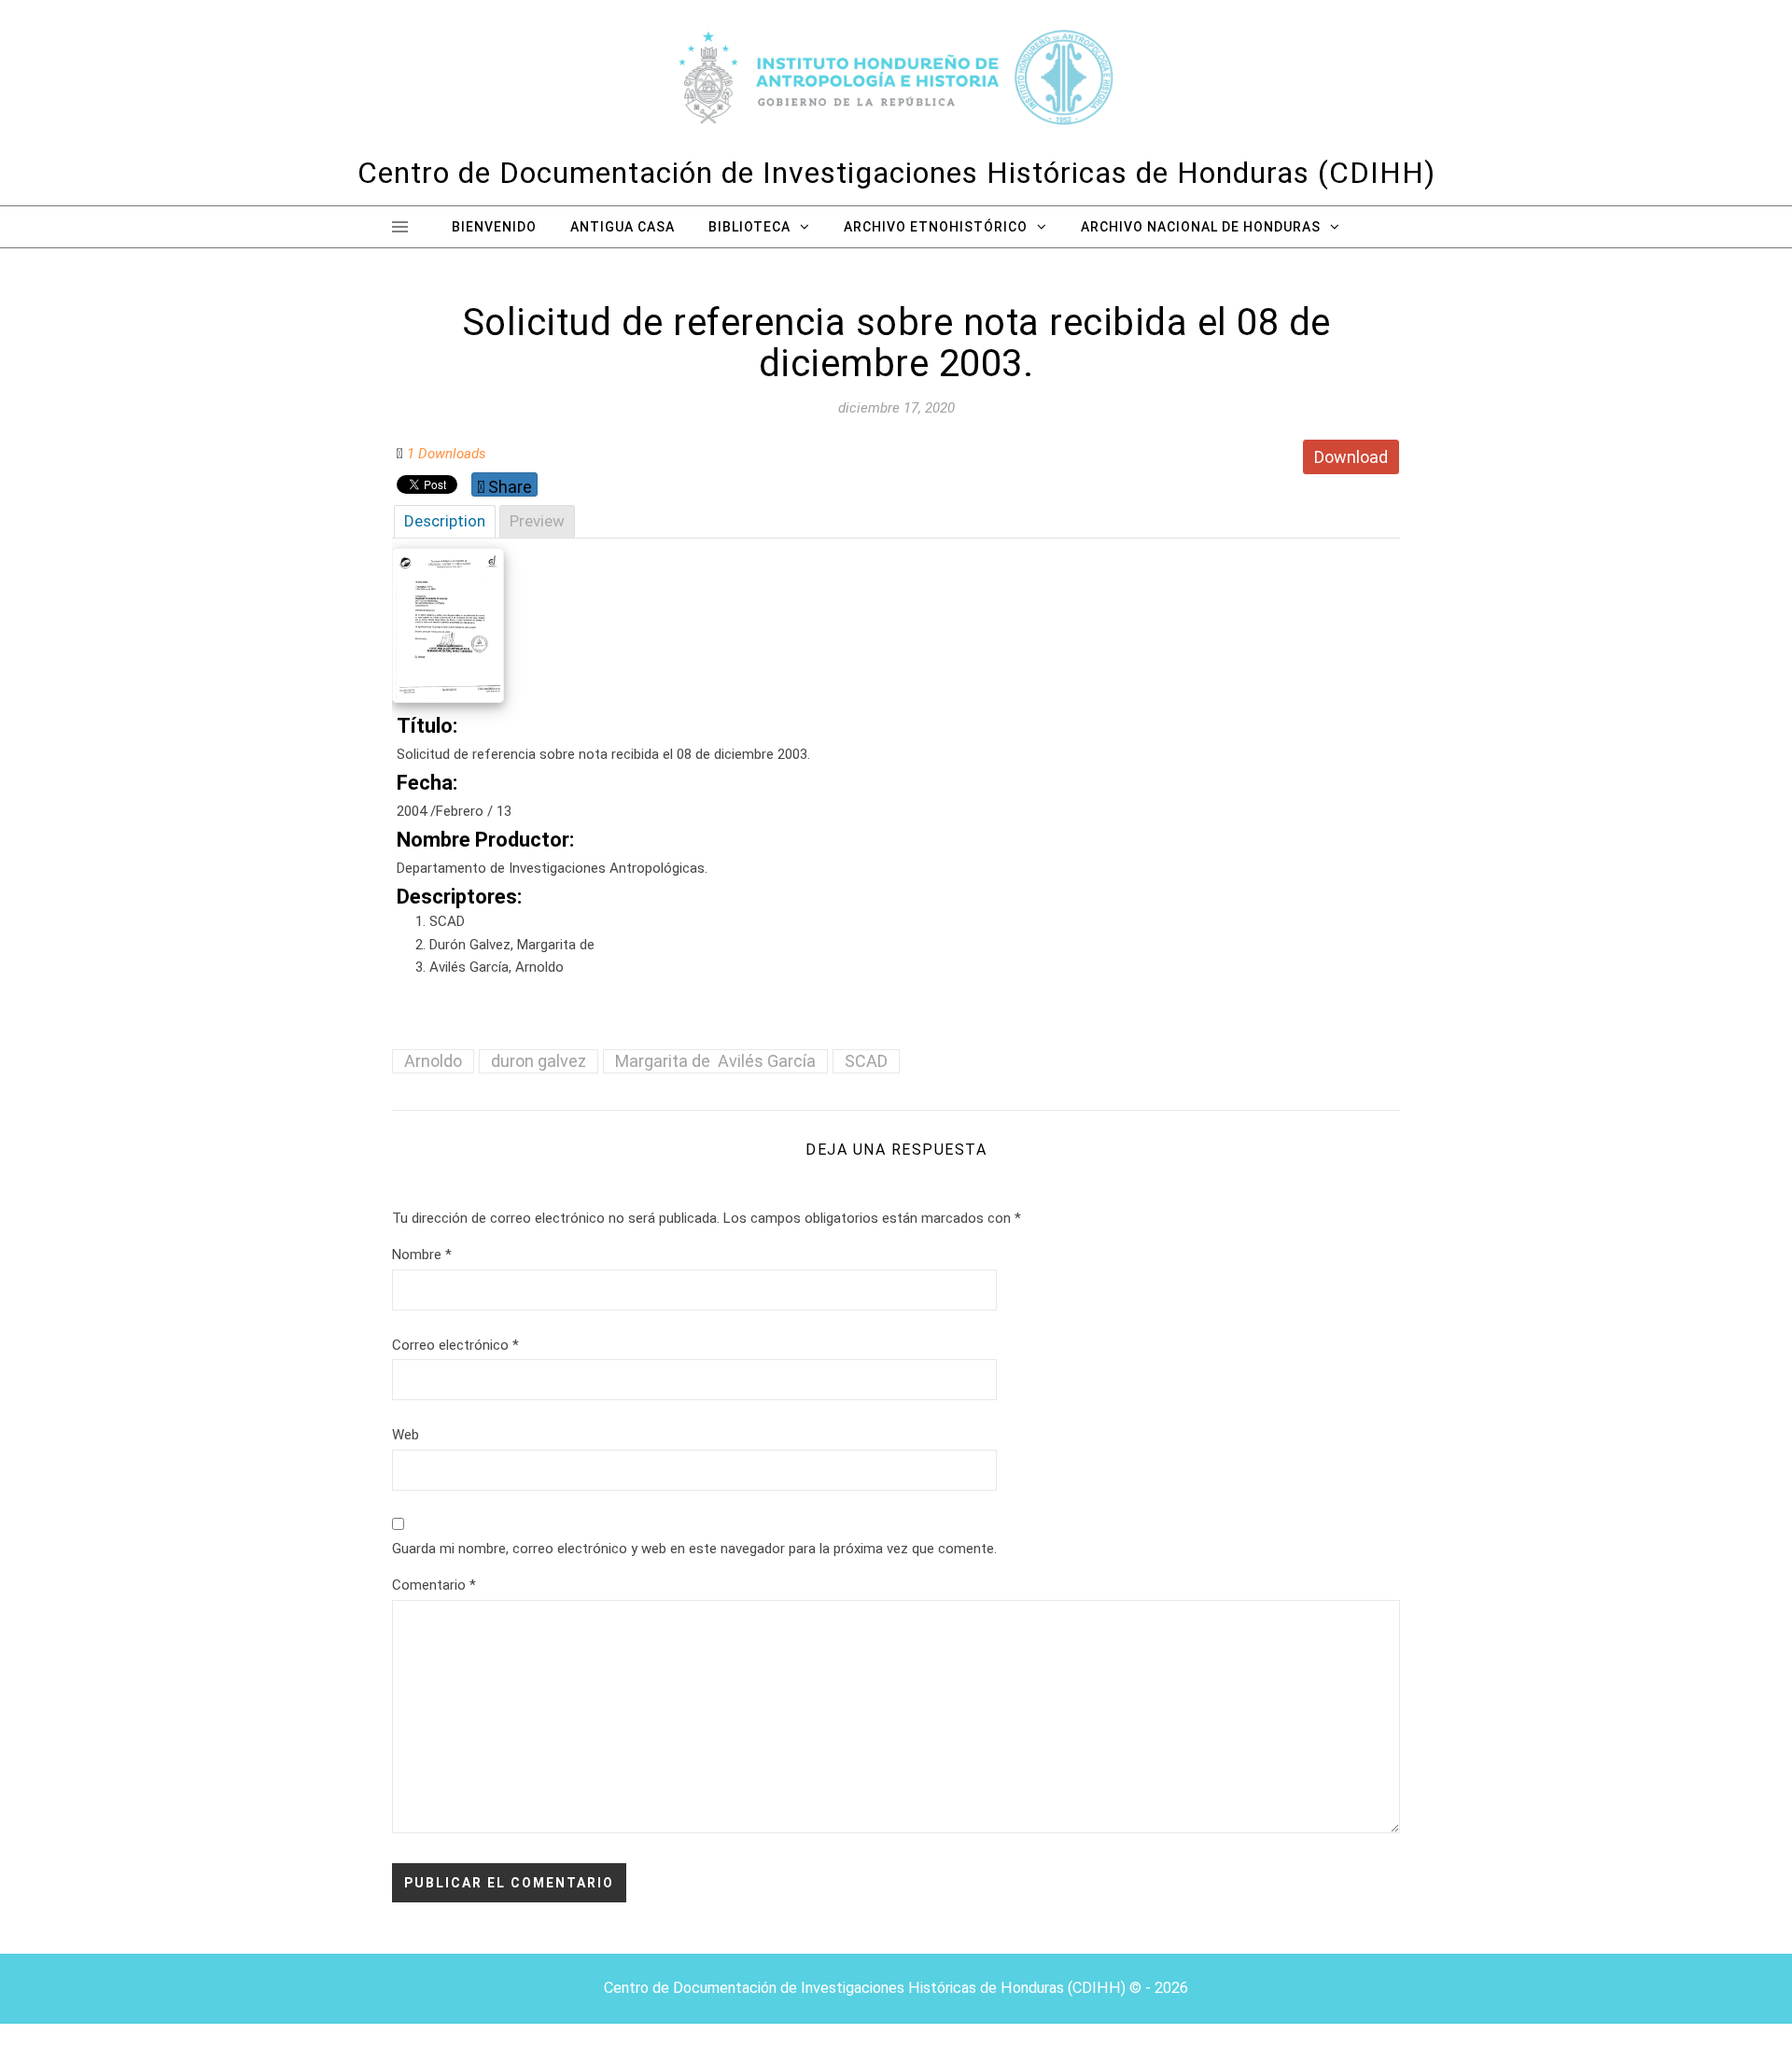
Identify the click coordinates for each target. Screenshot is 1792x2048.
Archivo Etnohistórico (936, 227)
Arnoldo (433, 1061)
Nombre (422, 1255)
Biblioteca (749, 227)
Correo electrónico (455, 1345)
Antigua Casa (623, 227)
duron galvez (539, 1061)
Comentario (434, 1585)
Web (406, 1435)
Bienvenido (494, 227)
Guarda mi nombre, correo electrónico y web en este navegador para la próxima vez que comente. (694, 1549)
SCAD (866, 1061)
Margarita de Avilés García (715, 1061)
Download (1351, 457)
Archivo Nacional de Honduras (1201, 227)
